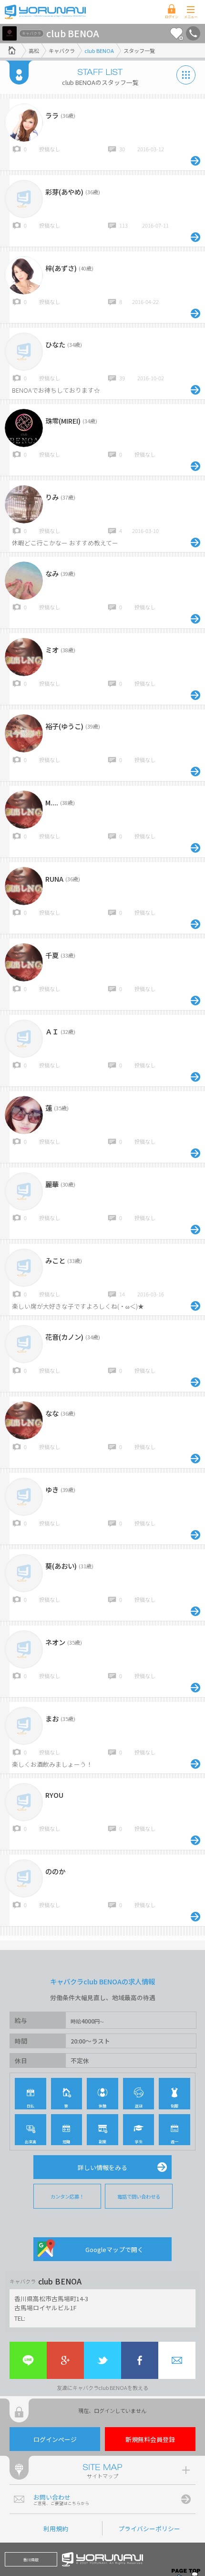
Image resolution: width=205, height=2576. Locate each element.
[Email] (177, 2360)
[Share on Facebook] (140, 2360)
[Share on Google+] (65, 2360)
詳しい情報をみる (102, 2167)
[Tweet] (102, 2360)
